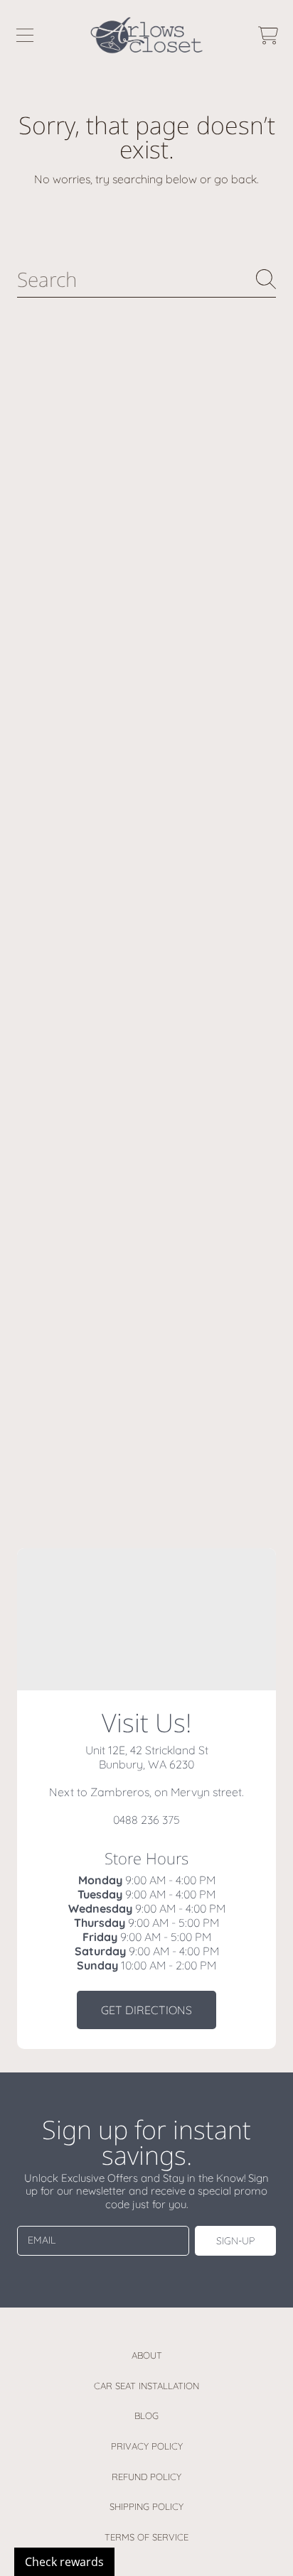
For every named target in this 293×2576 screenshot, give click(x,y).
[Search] (266, 279)
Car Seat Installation (146, 2386)
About (147, 2355)
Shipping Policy (146, 2506)
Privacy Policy (147, 2446)
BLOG (146, 2415)
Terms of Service (146, 2537)
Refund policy (146, 2477)
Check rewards (64, 2562)
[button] (25, 36)
